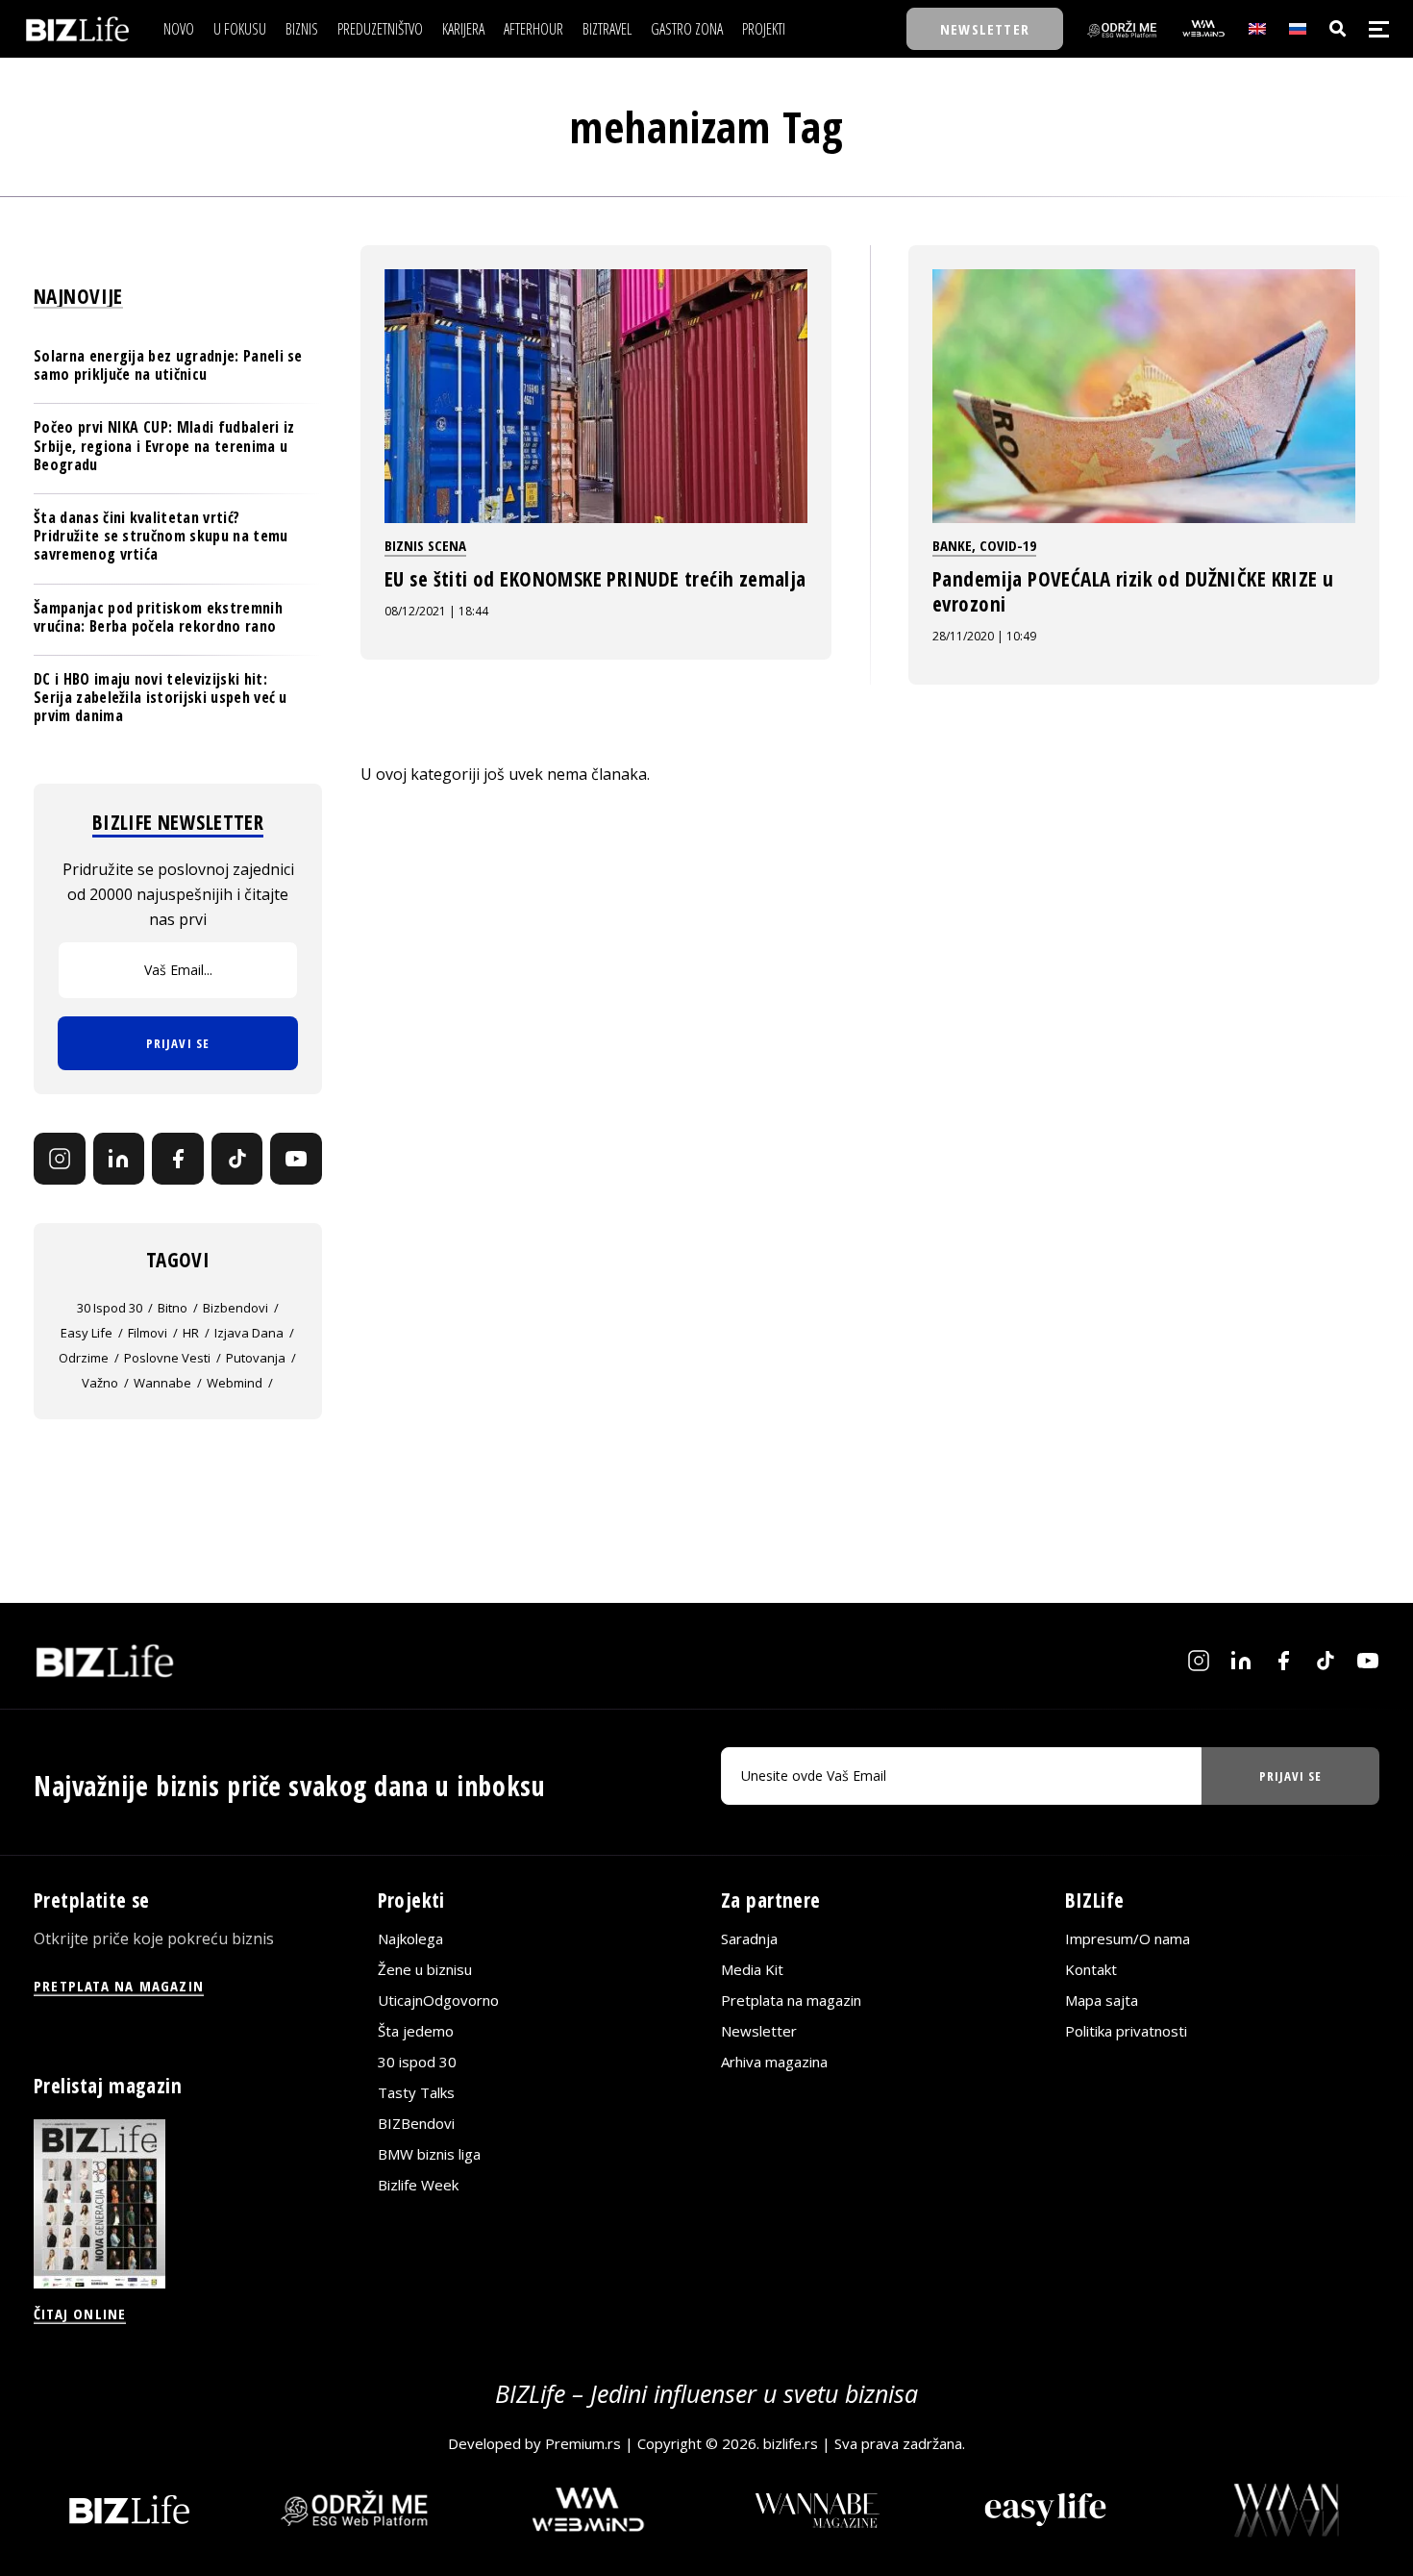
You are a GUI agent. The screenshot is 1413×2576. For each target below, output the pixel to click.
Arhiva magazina (774, 2062)
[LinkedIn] (119, 1159)
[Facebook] (178, 1159)
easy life (87, 1333)
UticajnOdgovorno (438, 2000)
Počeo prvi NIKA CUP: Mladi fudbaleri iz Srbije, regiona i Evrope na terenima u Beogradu (164, 445)
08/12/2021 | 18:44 (436, 611)
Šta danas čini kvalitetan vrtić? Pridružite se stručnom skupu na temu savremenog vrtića (161, 536)
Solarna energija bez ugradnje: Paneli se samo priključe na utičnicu (168, 365)
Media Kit (752, 1969)
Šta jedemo (416, 2031)
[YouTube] (296, 1159)
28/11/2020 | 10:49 (984, 636)
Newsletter (759, 2031)
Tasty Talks (416, 2092)
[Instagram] (60, 1159)
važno (100, 1383)
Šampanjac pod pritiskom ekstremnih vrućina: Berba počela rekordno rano (158, 617)
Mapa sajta (1102, 2000)
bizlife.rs (791, 2443)
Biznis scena (425, 545)
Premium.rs (583, 2443)
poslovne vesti (167, 1358)
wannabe (162, 1383)
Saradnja (749, 1938)
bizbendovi (235, 1308)
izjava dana (249, 1333)
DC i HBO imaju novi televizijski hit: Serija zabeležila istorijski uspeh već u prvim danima (161, 697)
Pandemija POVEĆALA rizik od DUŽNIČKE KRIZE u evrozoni (1133, 591)
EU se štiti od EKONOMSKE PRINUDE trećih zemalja (595, 579)
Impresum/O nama (1128, 1938)
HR (191, 1333)
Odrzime (84, 1358)
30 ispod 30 (110, 1308)
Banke (952, 545)
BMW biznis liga (429, 2154)
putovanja (256, 1358)
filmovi (148, 1333)
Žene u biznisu (425, 1969)
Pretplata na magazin (791, 2000)
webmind (235, 1383)
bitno (173, 1308)
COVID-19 (1008, 545)
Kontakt (1091, 1969)
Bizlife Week (418, 2185)
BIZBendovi (416, 2123)
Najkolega (410, 1938)
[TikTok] (237, 1159)
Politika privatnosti (1126, 2031)
